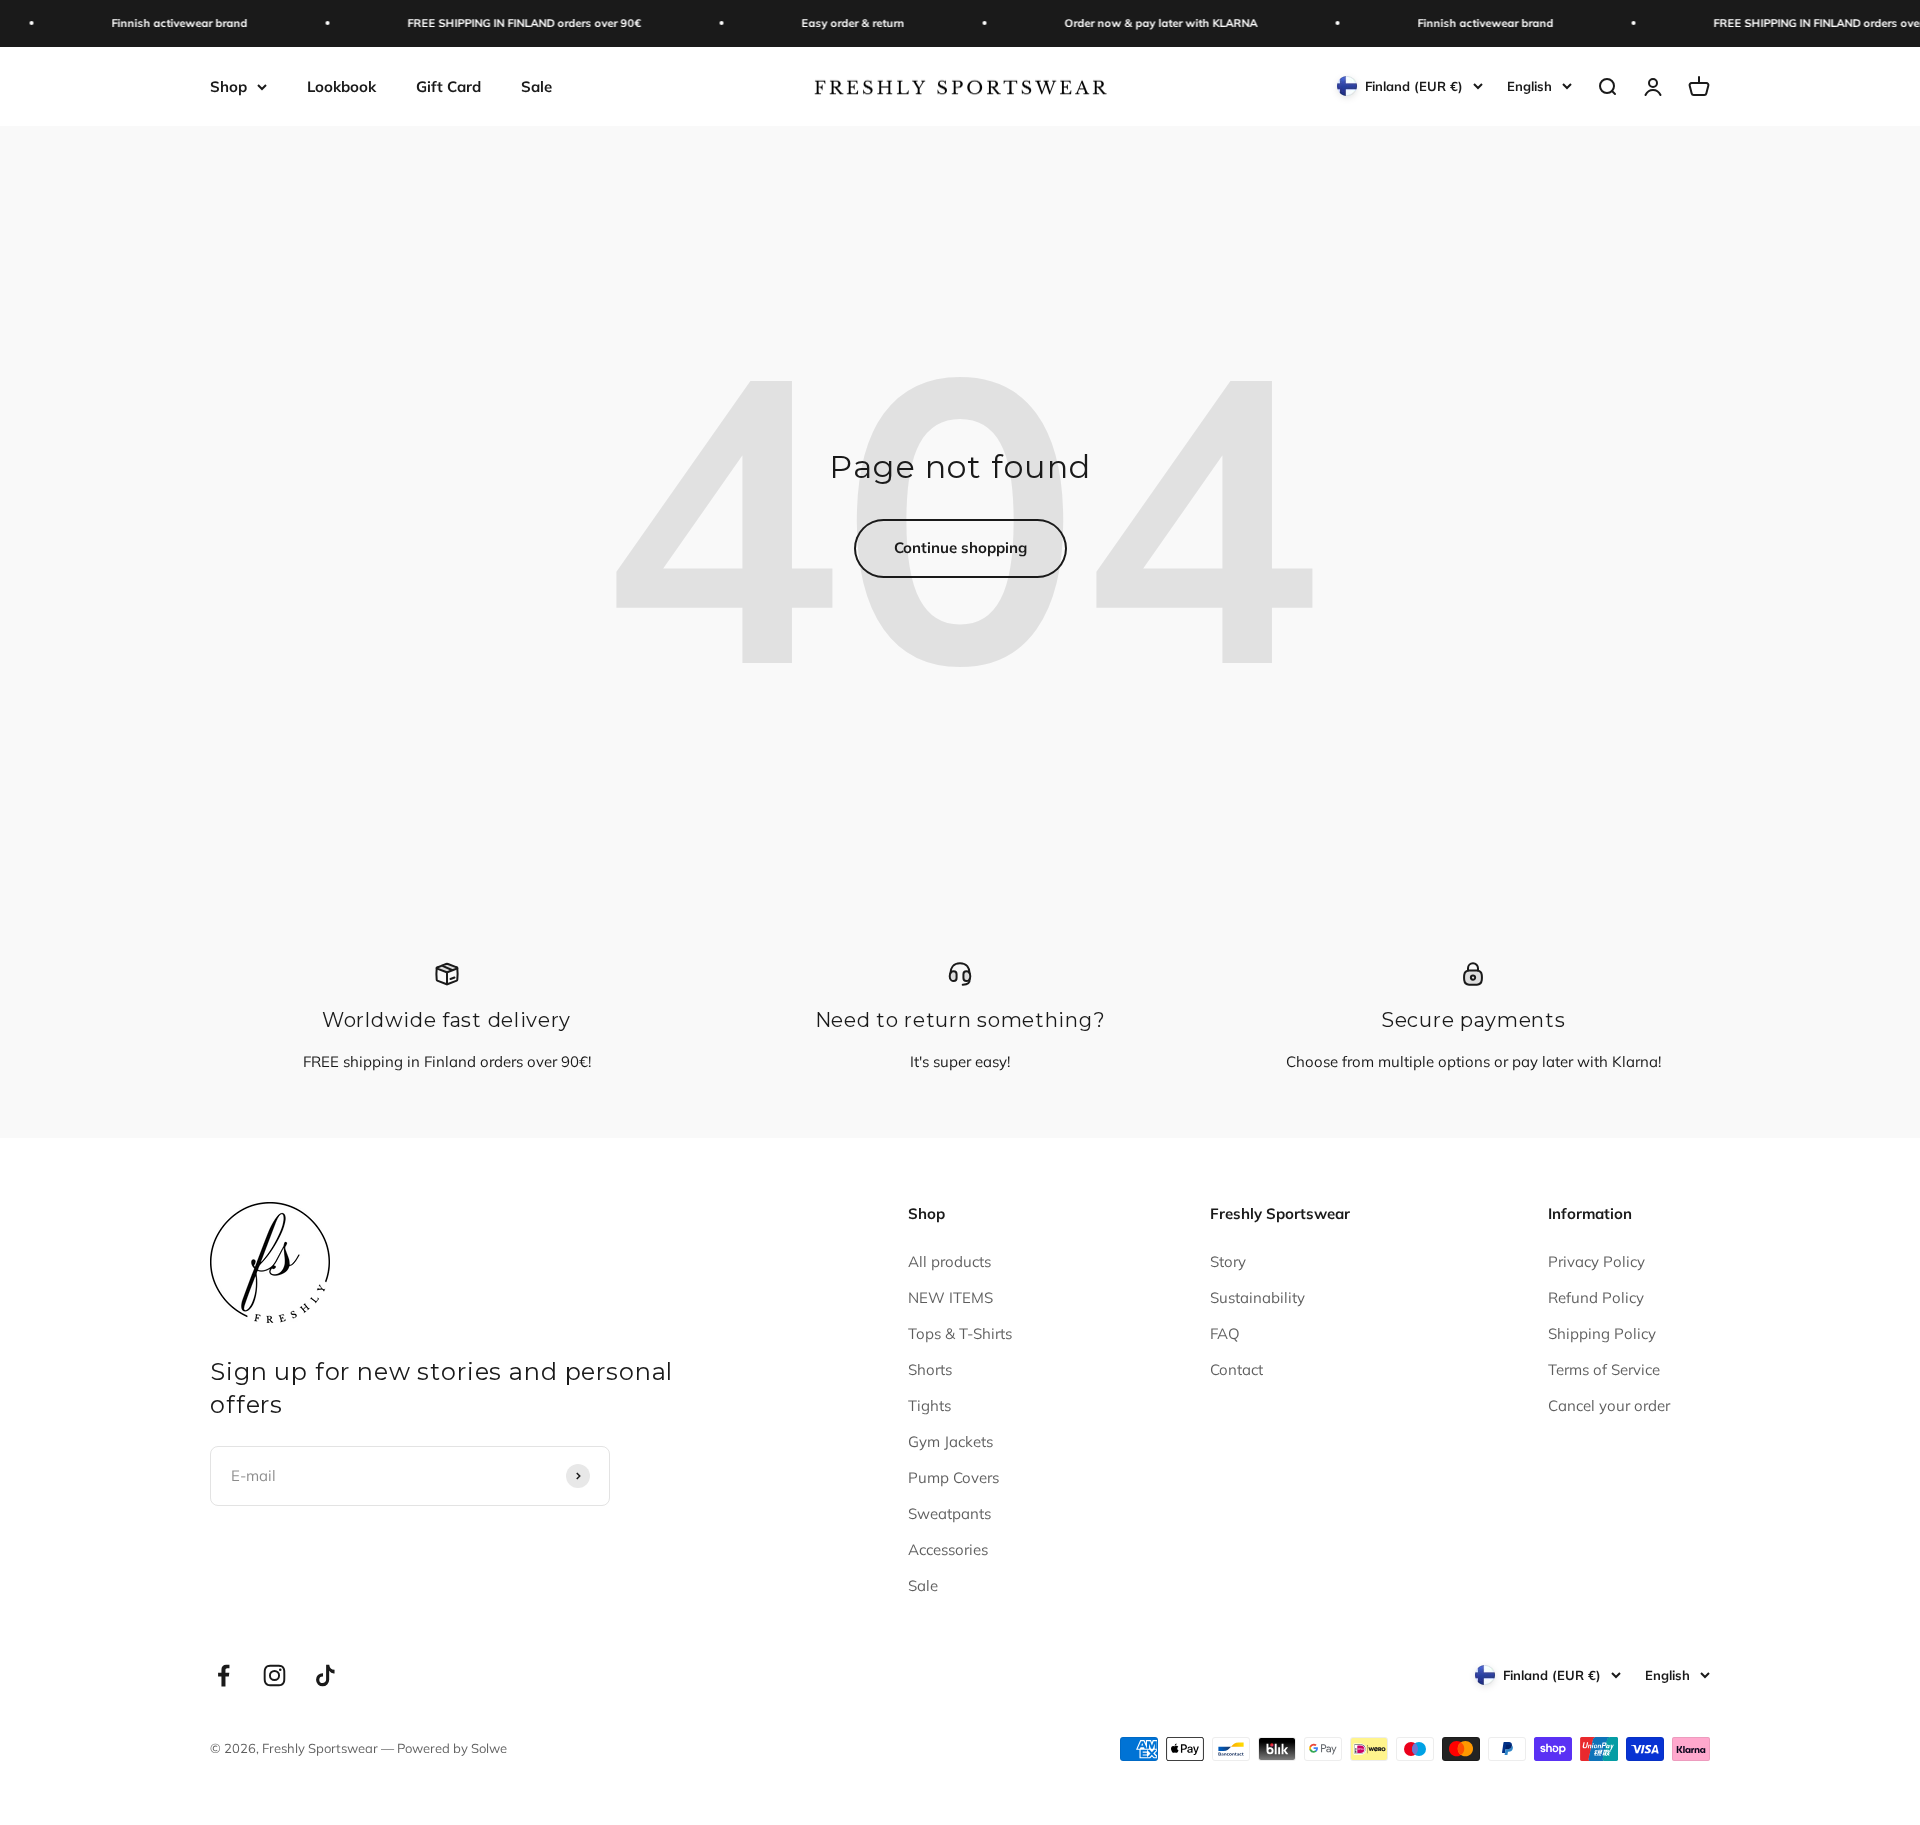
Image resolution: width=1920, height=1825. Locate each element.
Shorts (930, 1369)
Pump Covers (953, 1477)
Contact (1236, 1369)
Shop (228, 85)
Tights (929, 1405)
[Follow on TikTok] (325, 1675)
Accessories (948, 1549)
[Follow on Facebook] (223, 1675)
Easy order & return (826, 23)
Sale (536, 85)
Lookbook (341, 85)
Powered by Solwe (452, 1748)
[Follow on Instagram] (274, 1675)
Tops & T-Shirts (960, 1333)
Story (1228, 1261)
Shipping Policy (1602, 1333)
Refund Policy (1596, 1297)
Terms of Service (1604, 1369)
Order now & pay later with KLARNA (1134, 23)
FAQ (1225, 1333)
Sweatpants (949, 1513)
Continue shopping (960, 547)
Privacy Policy (1596, 1261)
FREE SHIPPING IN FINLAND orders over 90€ (498, 23)
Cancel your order (1609, 1405)
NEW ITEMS (950, 1297)
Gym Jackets (950, 1441)
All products (949, 1261)
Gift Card (448, 85)
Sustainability (1257, 1297)
